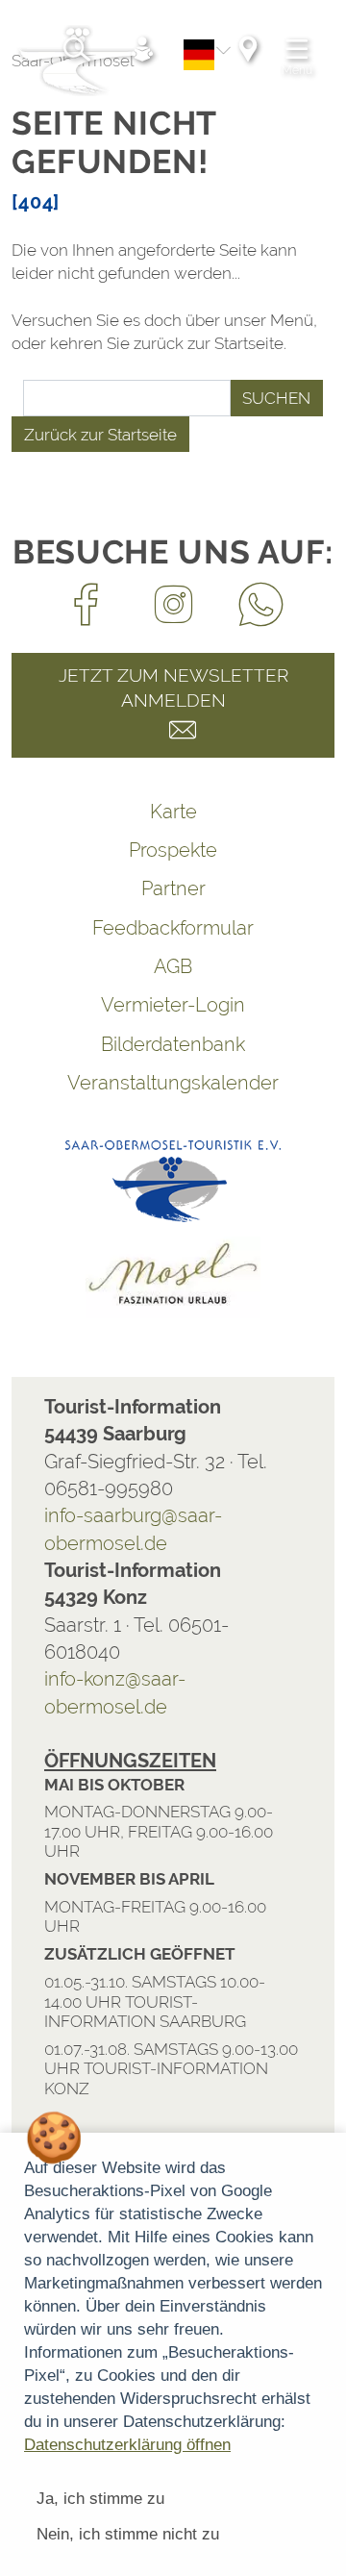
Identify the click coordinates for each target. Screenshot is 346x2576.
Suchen (276, 398)
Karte (173, 812)
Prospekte (173, 850)
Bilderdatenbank (173, 1044)
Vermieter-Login (173, 1005)
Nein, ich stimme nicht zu (128, 2534)
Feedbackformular (173, 928)
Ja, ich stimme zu (100, 2499)
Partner (173, 888)
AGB (173, 966)
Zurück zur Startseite (100, 435)
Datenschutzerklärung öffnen (127, 2445)
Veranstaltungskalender (173, 1083)
